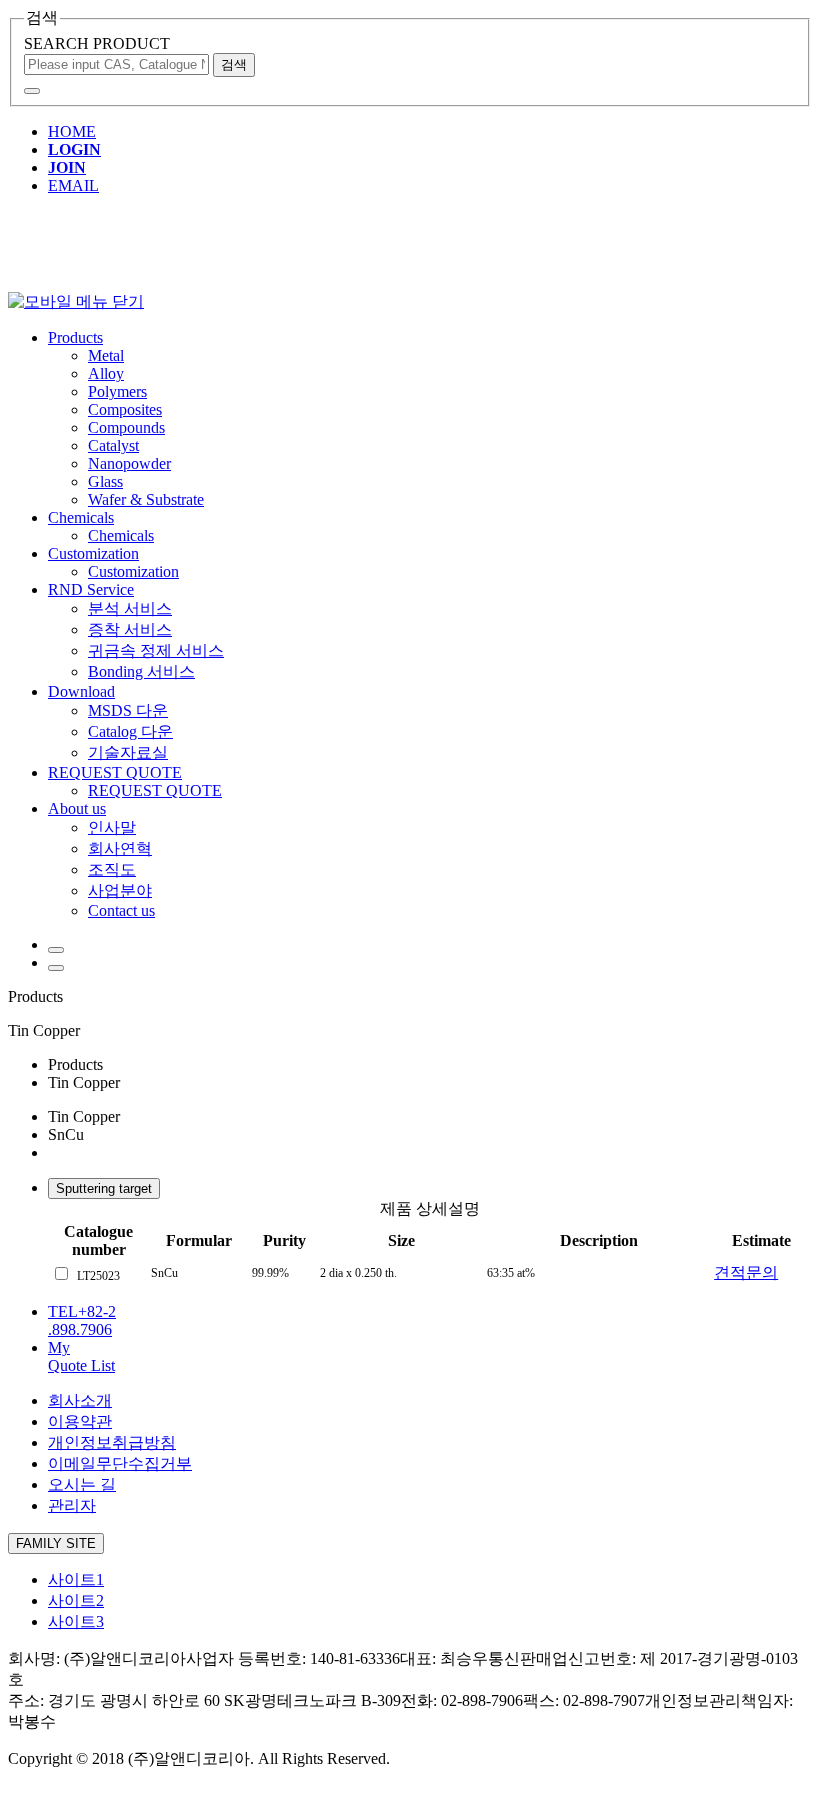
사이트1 (76, 1579)
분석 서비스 (130, 608)
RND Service (91, 589)
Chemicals (81, 517)
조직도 (112, 869)
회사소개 (80, 1400)
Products (75, 337)
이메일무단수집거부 (120, 1463)
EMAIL (73, 185)
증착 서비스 (130, 629)
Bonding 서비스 (141, 671)
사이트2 (76, 1600)
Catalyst (113, 445)
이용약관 (80, 1421)
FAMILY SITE (56, 1543)
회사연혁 (120, 848)
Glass (105, 481)
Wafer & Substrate (146, 499)
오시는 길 (82, 1484)
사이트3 (76, 1621)
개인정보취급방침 (112, 1442)
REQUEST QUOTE (115, 772)
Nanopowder (129, 463)
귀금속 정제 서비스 (156, 650)
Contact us (121, 910)
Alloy (106, 373)
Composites (125, 409)
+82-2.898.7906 (82, 1320)
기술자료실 (128, 752)
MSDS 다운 (128, 710)
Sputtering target (104, 1188)
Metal (106, 355)
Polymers (117, 391)
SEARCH (97, 43)
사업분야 (120, 890)
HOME (72, 131)
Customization (93, 553)
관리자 (72, 1505)
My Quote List (81, 1356)
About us (77, 808)
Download (81, 691)
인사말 (112, 827)
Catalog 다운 (130, 731)
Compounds (126, 427)
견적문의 (746, 1272)
